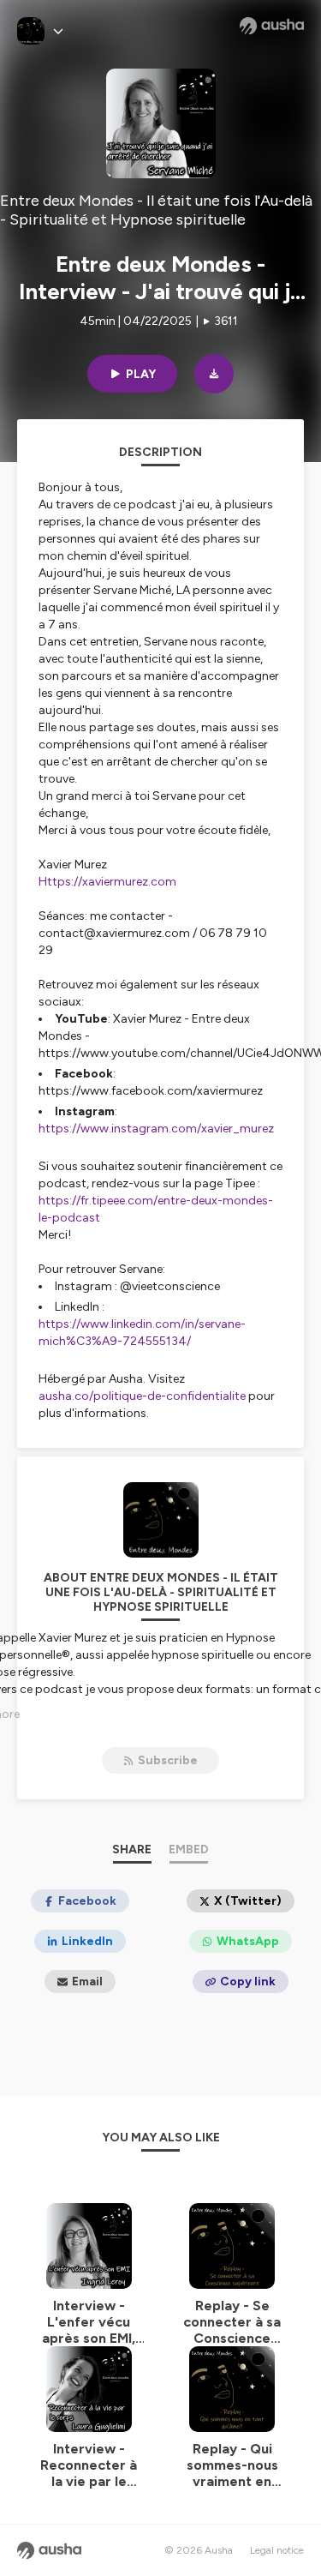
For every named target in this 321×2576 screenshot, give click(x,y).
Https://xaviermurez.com (107, 882)
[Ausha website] (272, 26)
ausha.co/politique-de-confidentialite (142, 1396)
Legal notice (277, 2550)
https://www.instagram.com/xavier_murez (156, 1129)
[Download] (214, 374)
